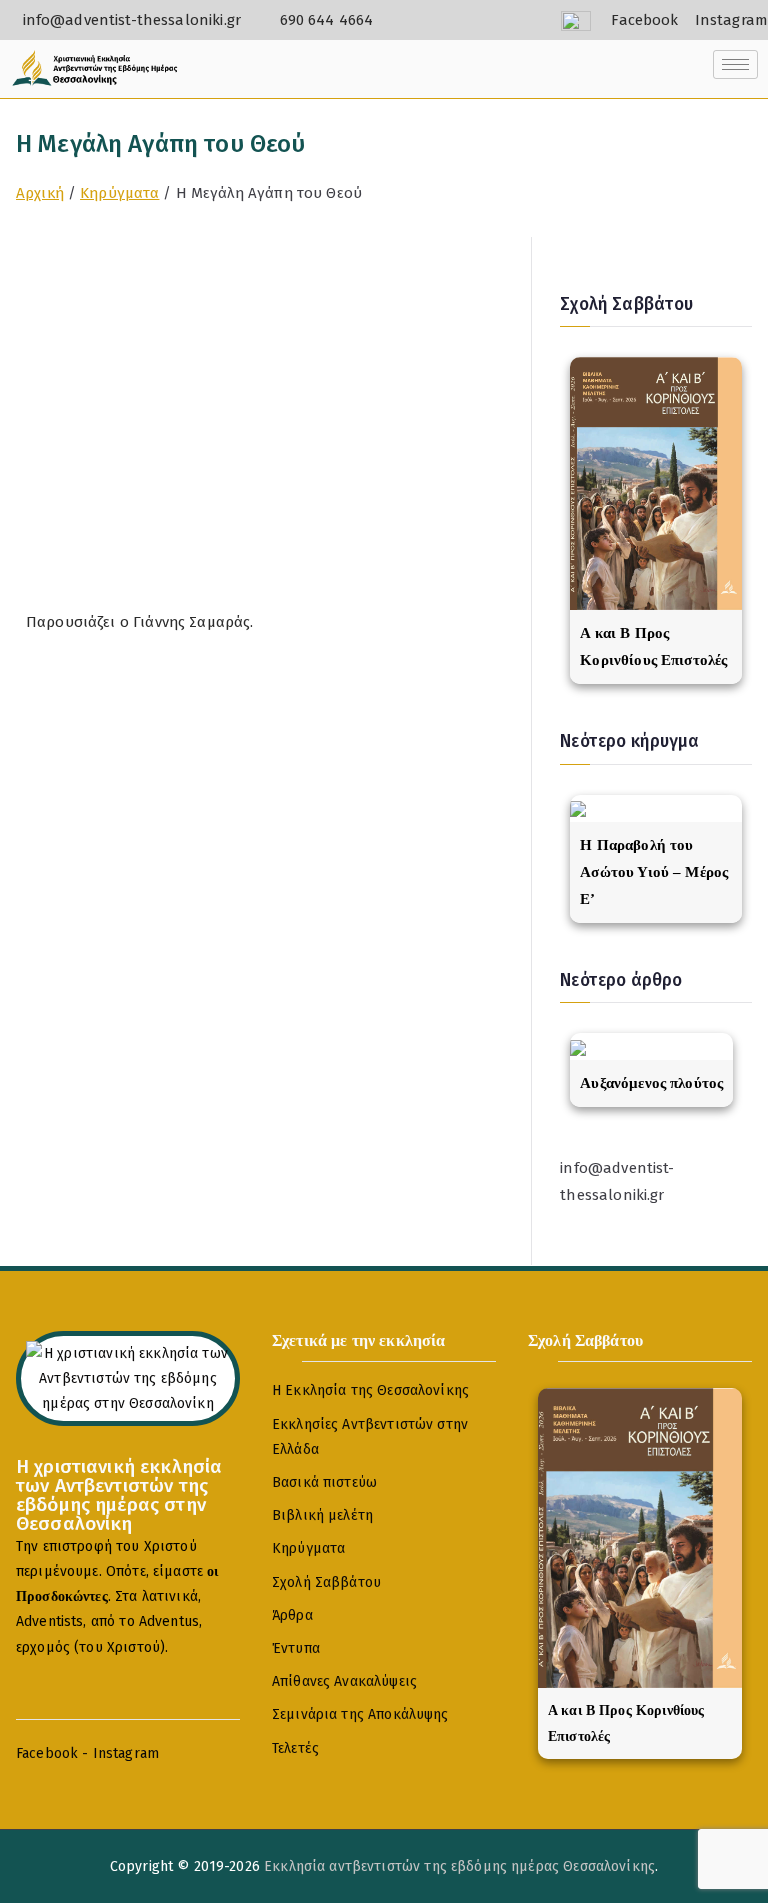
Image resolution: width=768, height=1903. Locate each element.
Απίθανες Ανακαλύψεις (344, 1681)
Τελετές (295, 1748)
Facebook (47, 1753)
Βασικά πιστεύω (324, 1482)
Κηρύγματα (308, 1548)
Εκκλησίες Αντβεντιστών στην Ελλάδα (370, 1437)
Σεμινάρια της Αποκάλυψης (360, 1714)
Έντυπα (296, 1648)
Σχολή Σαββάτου (326, 1582)
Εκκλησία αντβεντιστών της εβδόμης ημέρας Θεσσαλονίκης (459, 1866)
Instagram (126, 1753)
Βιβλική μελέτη (322, 1515)
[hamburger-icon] (735, 64)
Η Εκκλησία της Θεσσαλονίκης (370, 1390)
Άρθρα (292, 1615)
